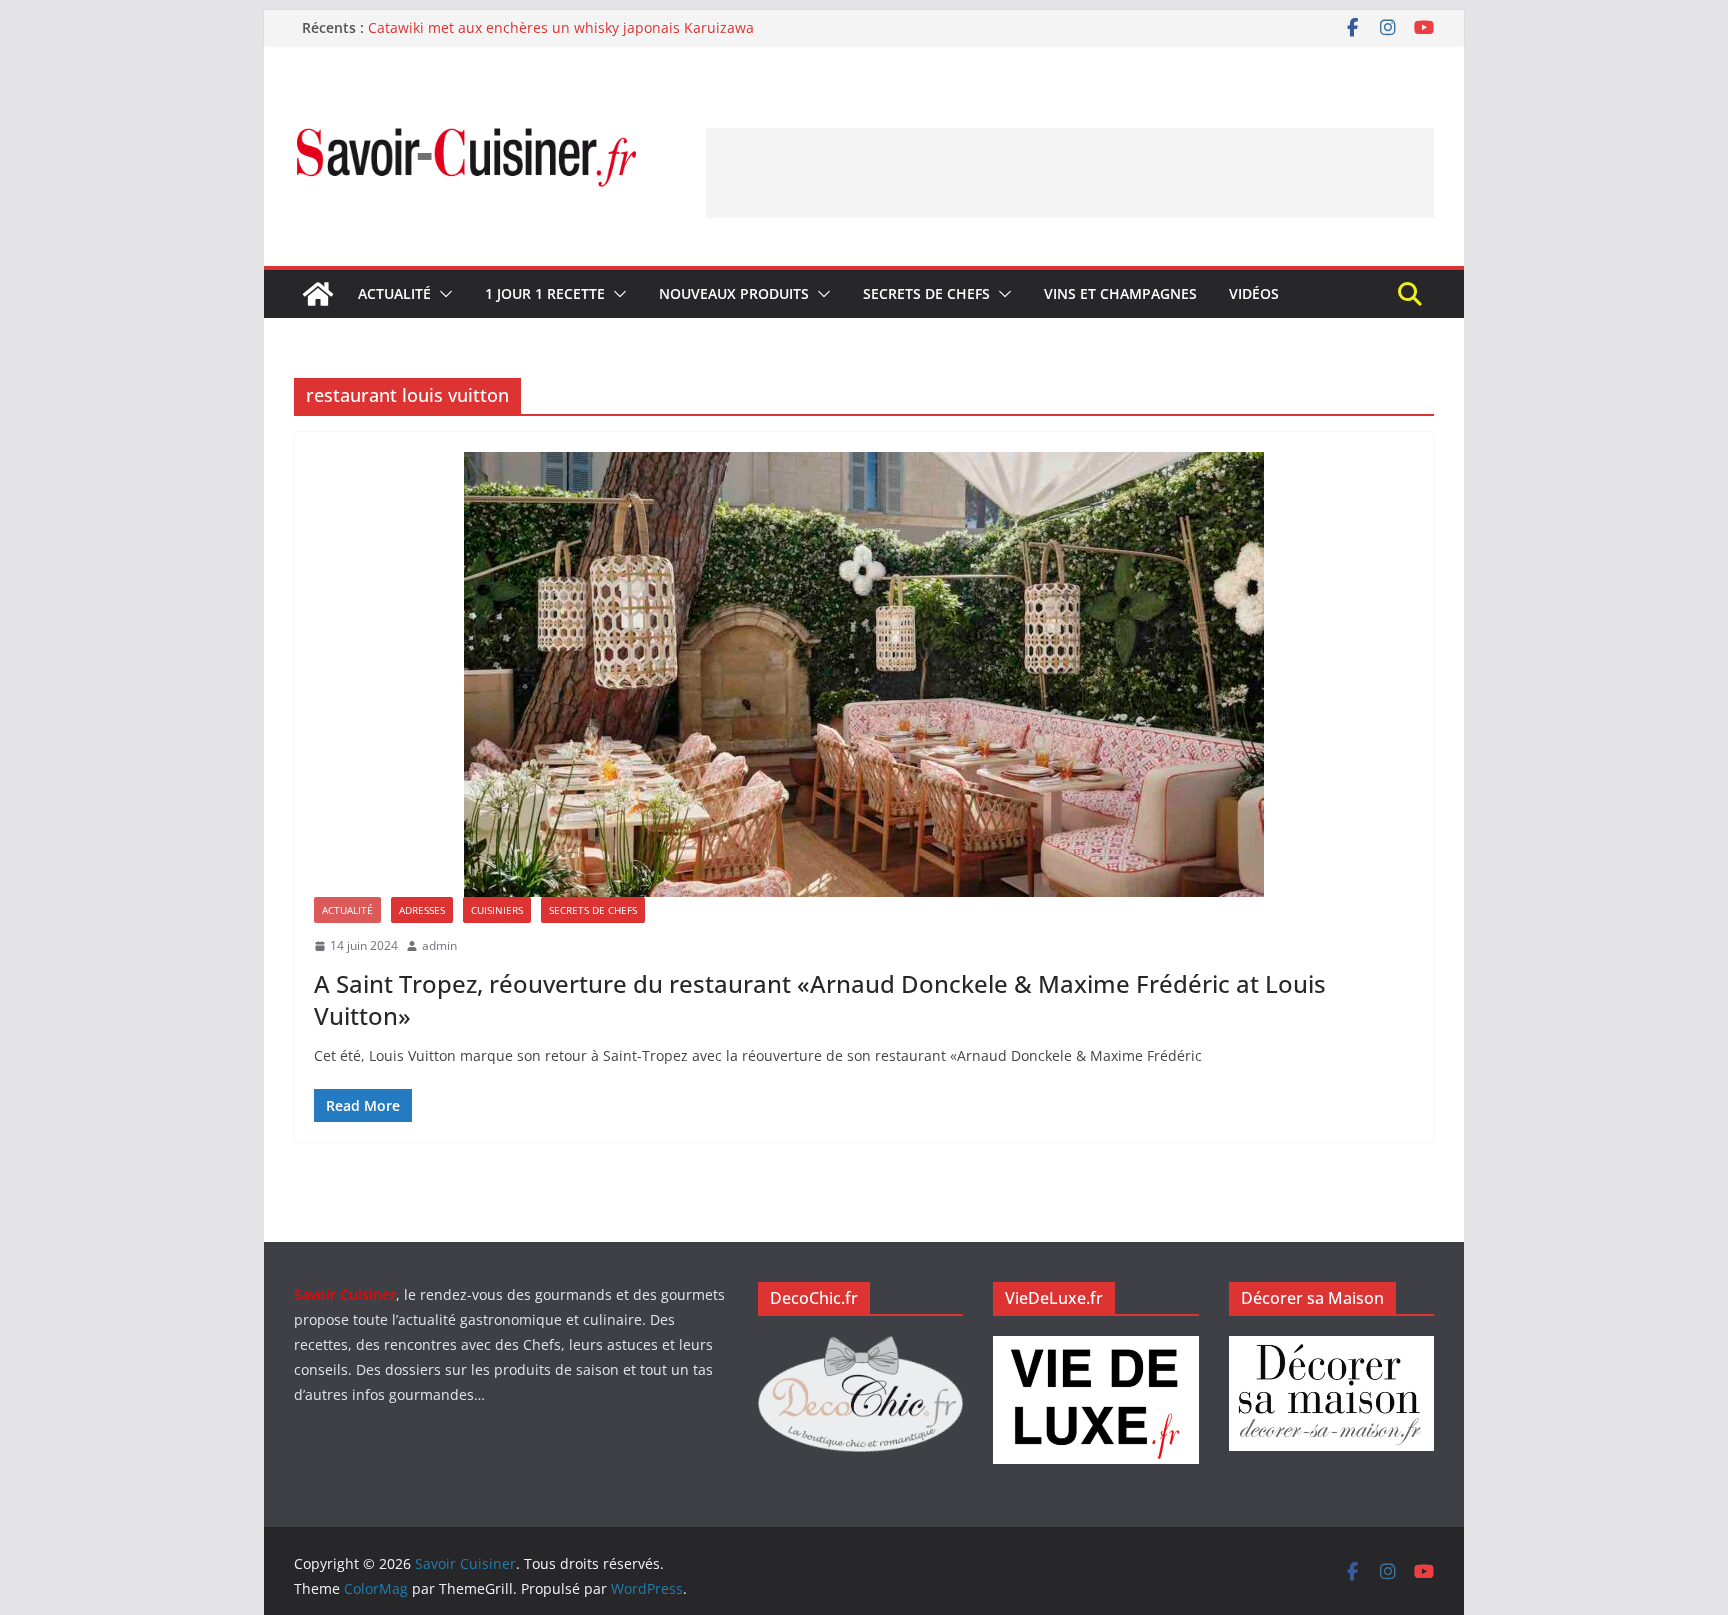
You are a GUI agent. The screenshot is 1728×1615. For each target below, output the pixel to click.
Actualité (394, 293)
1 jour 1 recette (545, 293)
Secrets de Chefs (926, 293)
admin (439, 945)
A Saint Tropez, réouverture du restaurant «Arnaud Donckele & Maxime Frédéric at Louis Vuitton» (820, 999)
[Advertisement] (1070, 173)
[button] (442, 294)
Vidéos (1254, 293)
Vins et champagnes (1120, 293)
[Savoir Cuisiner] (318, 294)
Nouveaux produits (734, 293)
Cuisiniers (497, 910)
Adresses (422, 910)
